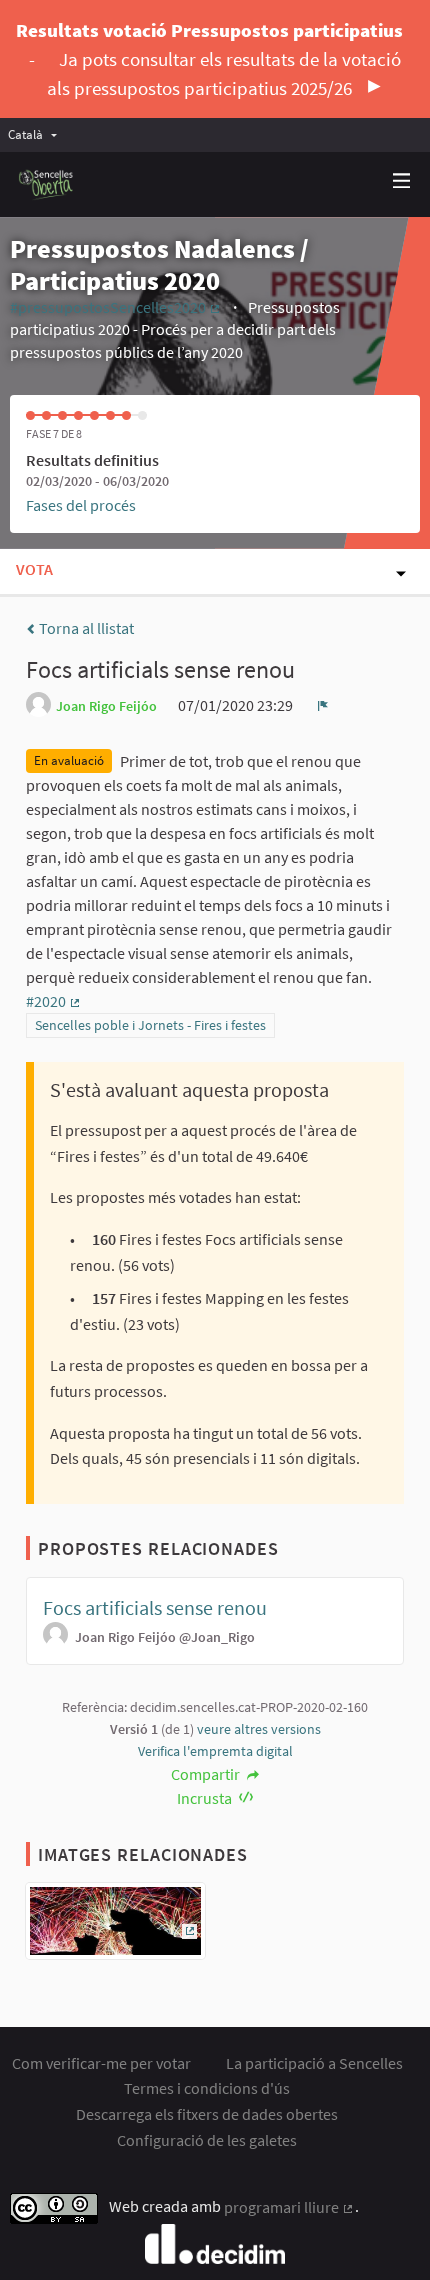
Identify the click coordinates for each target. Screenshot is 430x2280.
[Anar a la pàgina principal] (46, 184)
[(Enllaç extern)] (115, 1927)
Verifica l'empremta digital (215, 1751)
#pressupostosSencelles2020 (116, 307)
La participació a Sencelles (314, 2063)
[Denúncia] (323, 705)
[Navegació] (402, 181)
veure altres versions (259, 1729)
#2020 (54, 1001)
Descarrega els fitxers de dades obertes (207, 2114)
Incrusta (206, 1798)
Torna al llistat (85, 628)
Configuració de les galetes (207, 2140)
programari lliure (289, 2207)
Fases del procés (81, 505)
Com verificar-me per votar (101, 2063)
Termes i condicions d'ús (207, 2088)
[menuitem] (37, 134)
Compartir (207, 1774)
